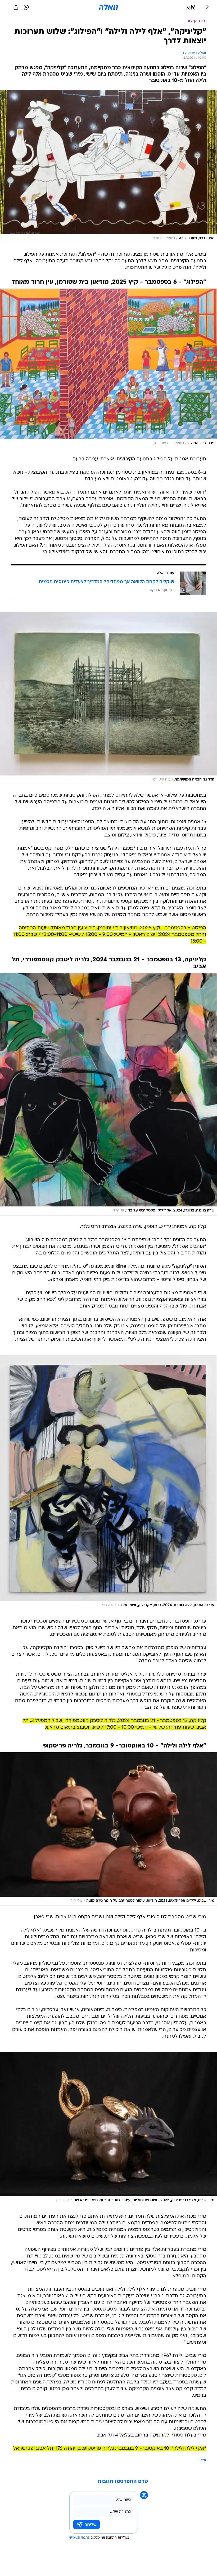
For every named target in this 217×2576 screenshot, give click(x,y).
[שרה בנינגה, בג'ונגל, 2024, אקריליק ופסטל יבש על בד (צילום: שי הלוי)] (108, 1094)
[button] (191, 7)
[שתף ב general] (16, 7)
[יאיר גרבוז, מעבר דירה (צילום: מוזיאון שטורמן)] (108, 167)
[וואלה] (108, 7)
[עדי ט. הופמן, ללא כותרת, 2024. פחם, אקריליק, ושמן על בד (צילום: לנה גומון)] (108, 1482)
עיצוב (202, 2460)
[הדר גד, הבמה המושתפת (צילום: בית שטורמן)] (108, 698)
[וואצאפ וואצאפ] (26, 7)
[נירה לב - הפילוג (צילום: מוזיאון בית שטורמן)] (108, 368)
